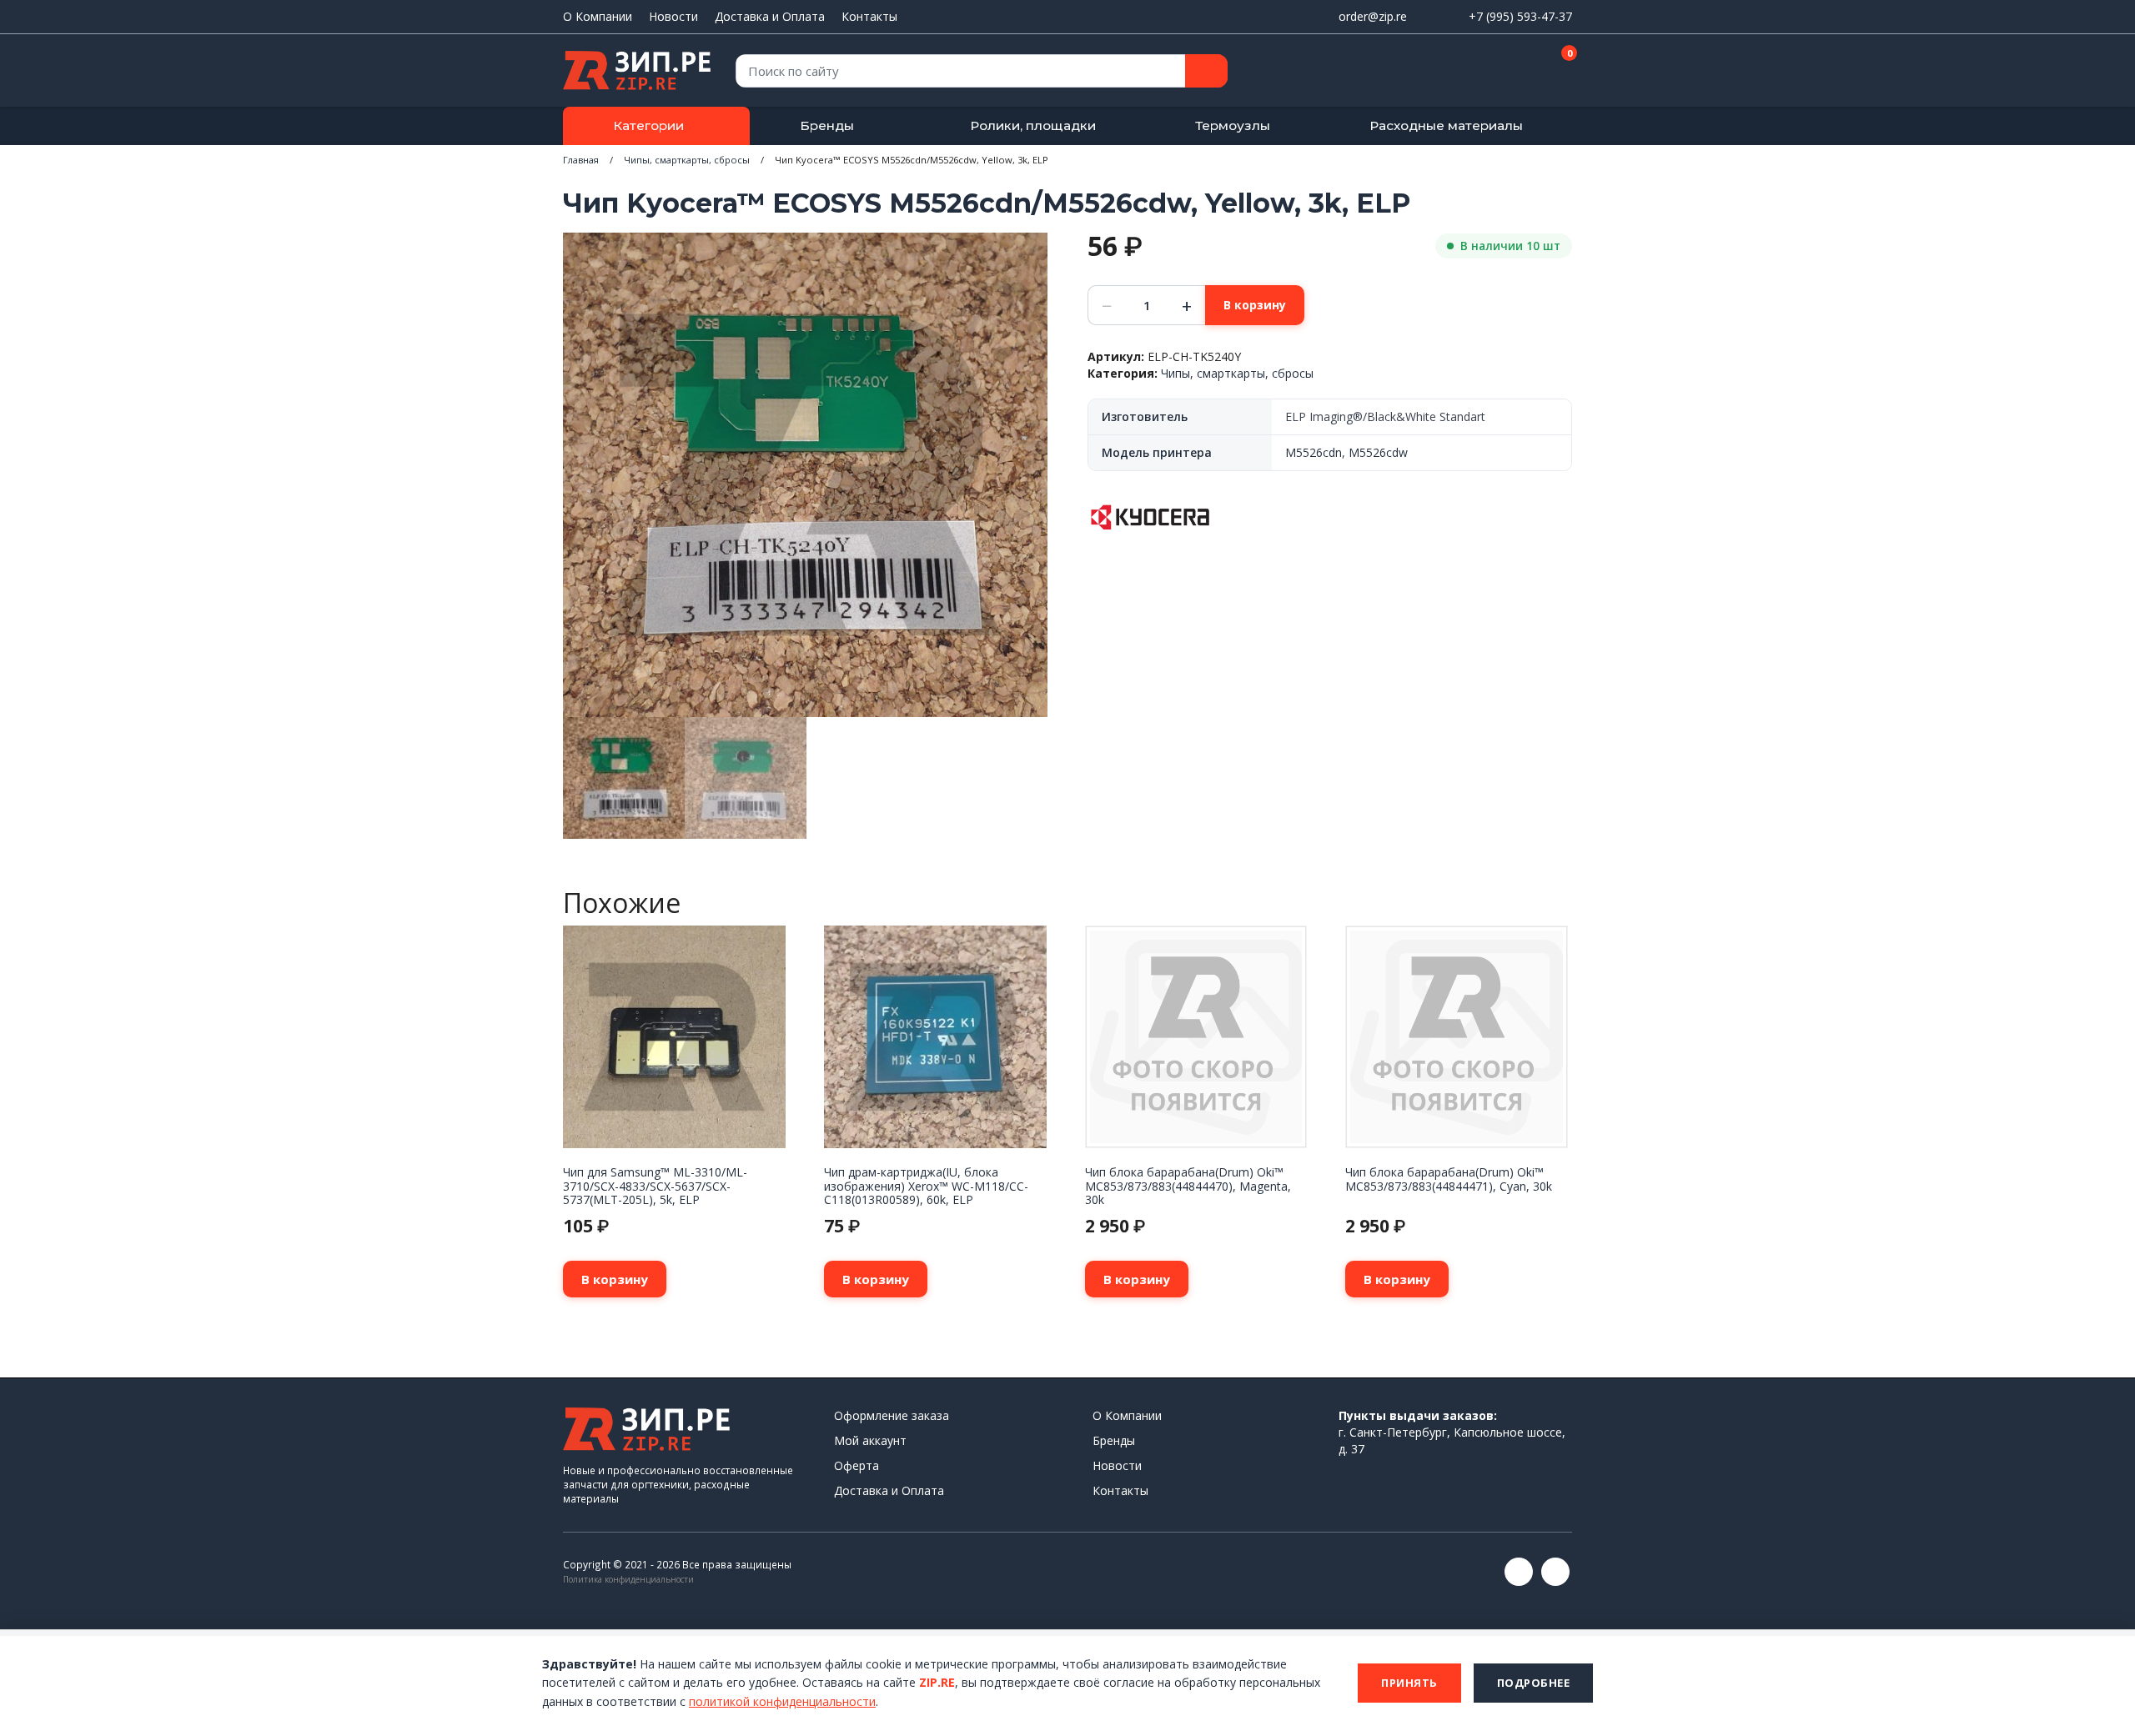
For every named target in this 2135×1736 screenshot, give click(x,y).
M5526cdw (1378, 452)
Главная (581, 160)
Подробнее (1534, 1683)
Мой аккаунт (870, 1440)
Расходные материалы (1446, 125)
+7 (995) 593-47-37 (1520, 16)
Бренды (827, 125)
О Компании (598, 16)
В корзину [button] (615, 1279)
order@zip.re (1373, 16)
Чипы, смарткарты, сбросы (687, 160)
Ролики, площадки (1033, 125)
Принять (1409, 1683)
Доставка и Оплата (770, 16)
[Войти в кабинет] (1500, 72)
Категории (648, 125)
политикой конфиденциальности (782, 1701)
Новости (673, 16)
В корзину (1255, 305)
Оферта (857, 1465)
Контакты (869, 16)
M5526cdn (1314, 452)
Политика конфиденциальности (628, 1579)
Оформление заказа (892, 1415)
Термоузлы (1233, 125)
